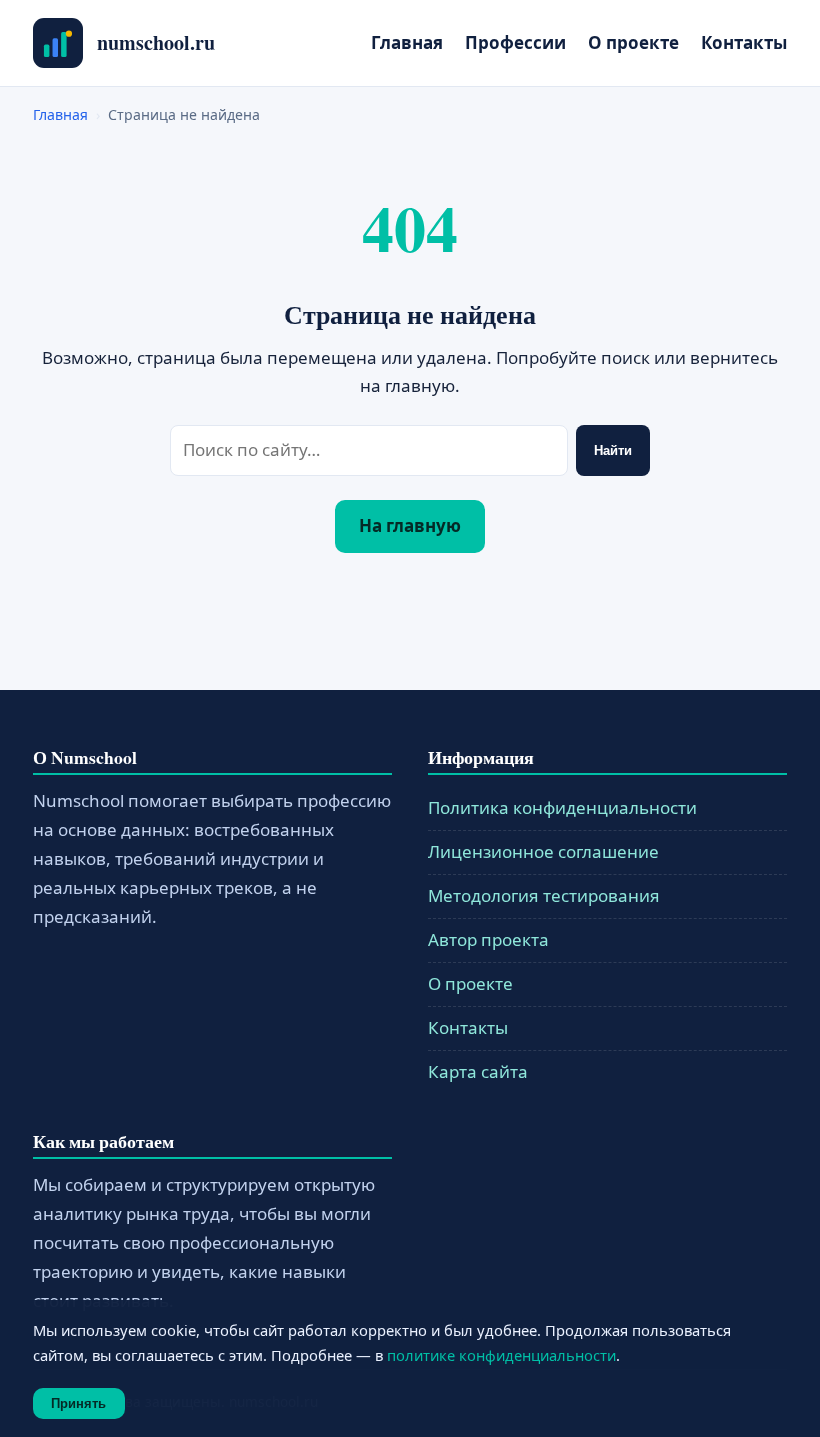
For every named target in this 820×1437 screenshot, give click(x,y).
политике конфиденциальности (501, 1355)
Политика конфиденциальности (562, 807)
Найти (613, 450)
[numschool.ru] (58, 43)
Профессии (515, 42)
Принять (78, 1403)
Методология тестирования (544, 895)
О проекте (633, 42)
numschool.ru (156, 42)
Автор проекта (488, 939)
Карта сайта (478, 1071)
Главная (407, 42)
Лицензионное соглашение (543, 851)
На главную (410, 525)
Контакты (744, 42)
